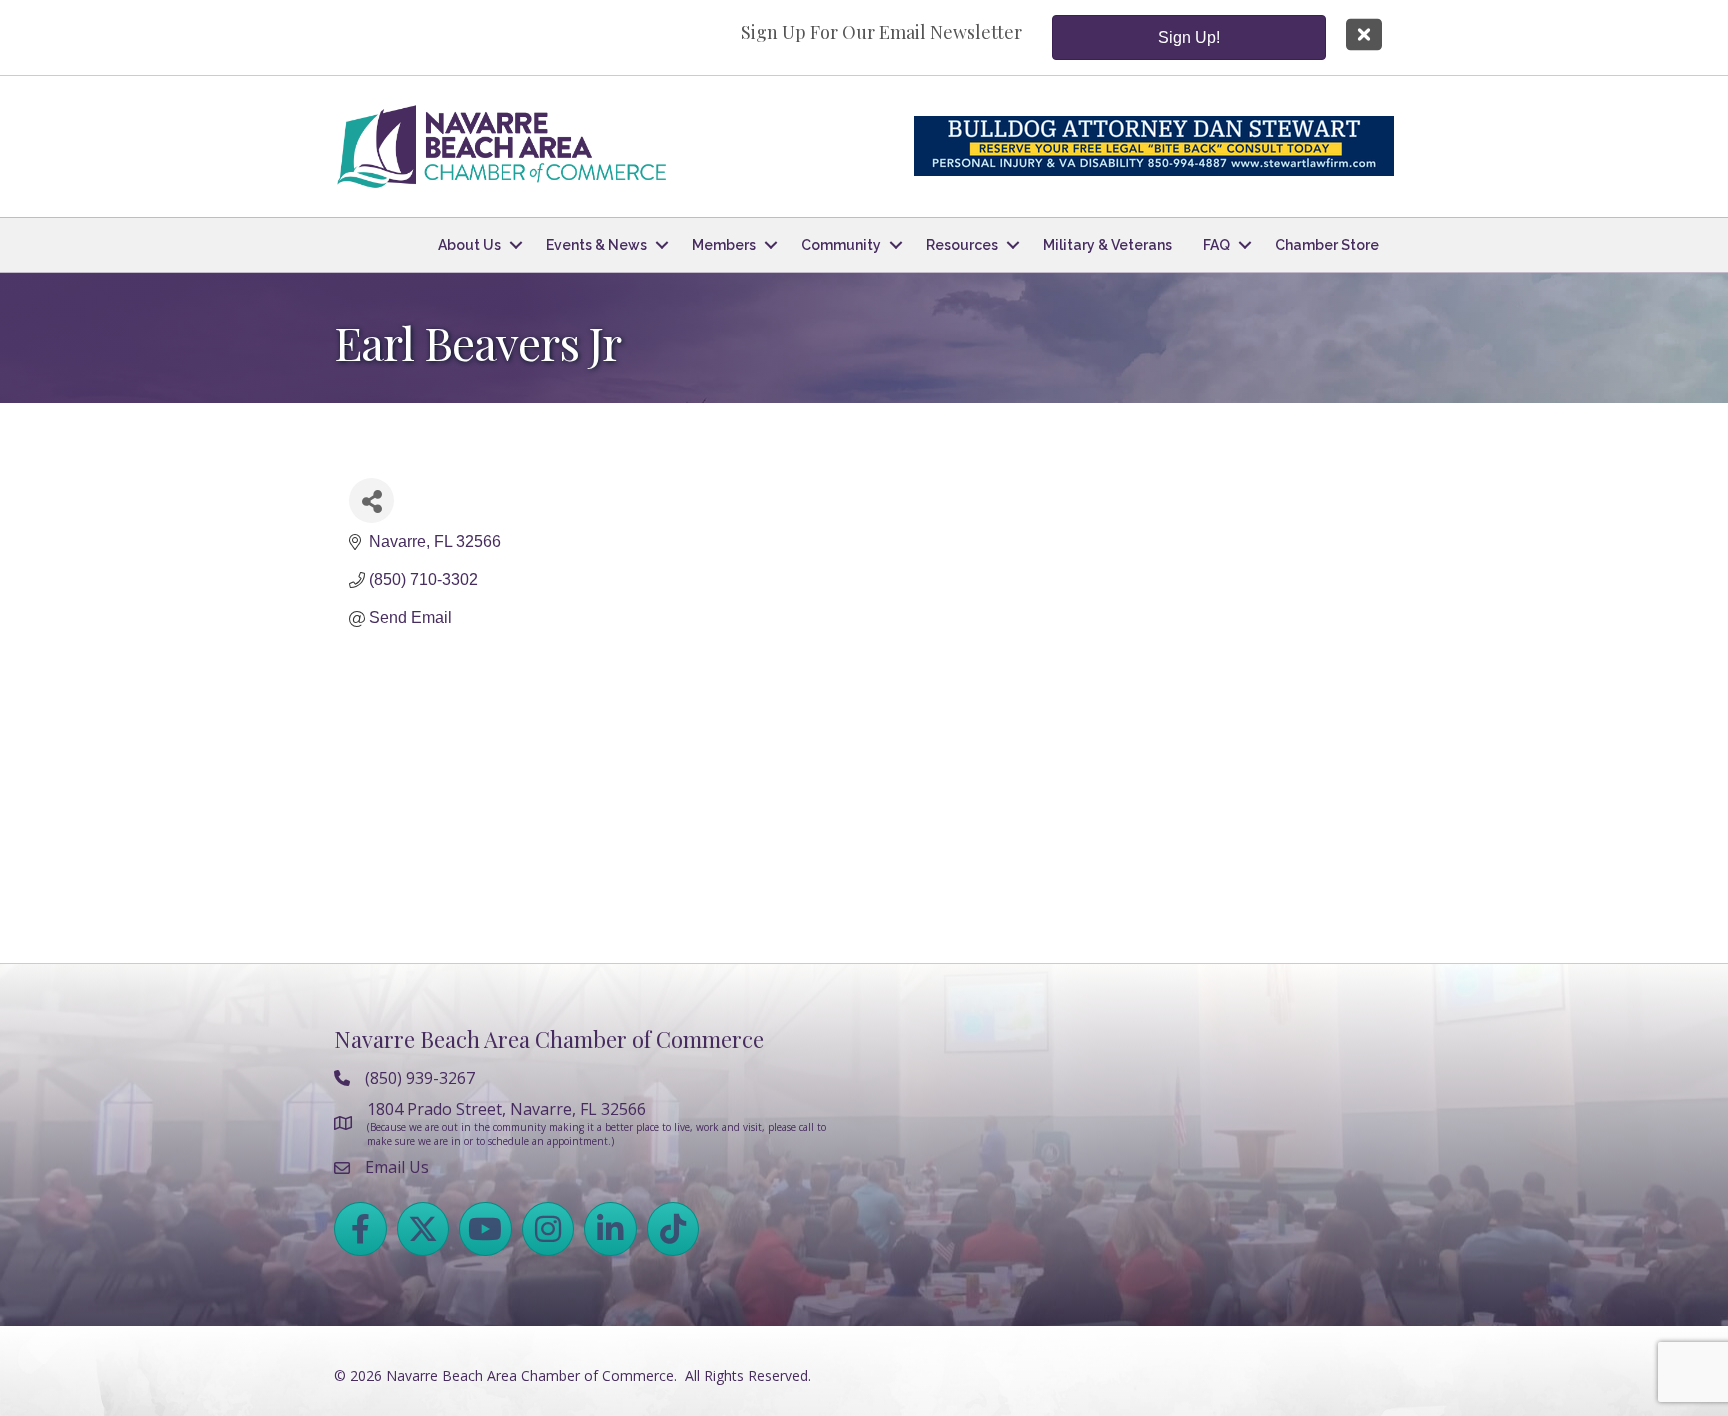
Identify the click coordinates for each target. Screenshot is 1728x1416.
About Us (469, 245)
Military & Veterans (1107, 245)
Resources (962, 245)
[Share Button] (371, 500)
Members (724, 245)
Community (841, 245)
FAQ (1216, 245)
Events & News (596, 245)
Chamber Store (1327, 245)
